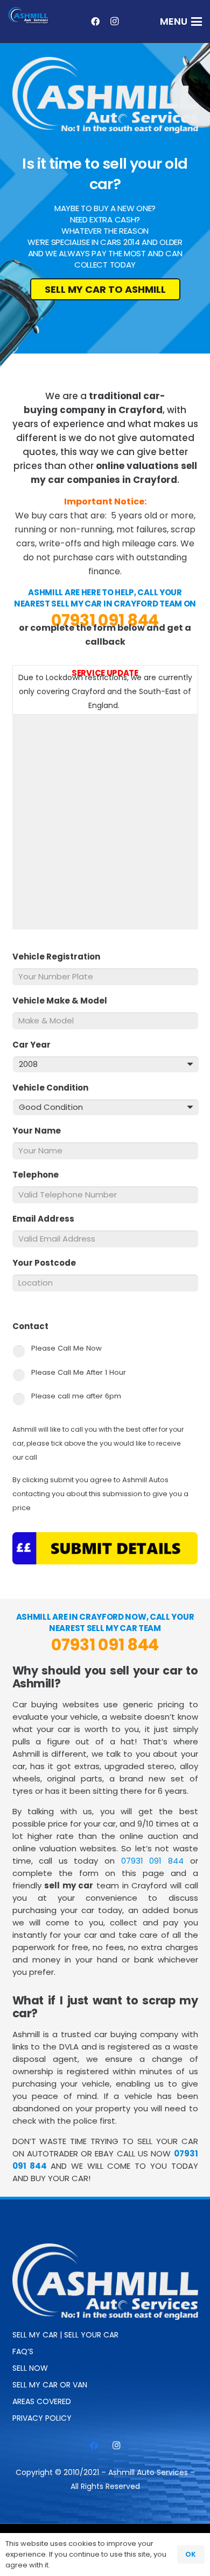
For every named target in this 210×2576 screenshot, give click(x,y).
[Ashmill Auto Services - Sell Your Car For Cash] (29, 16)
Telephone (40, 1175)
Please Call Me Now (66, 1348)
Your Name (41, 1131)
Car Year (36, 1045)
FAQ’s (23, 2351)
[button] (181, 21)
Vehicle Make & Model (64, 1001)
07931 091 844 (105, 620)
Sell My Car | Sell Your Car (65, 2335)
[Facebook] (95, 21)
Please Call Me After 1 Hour (79, 1372)
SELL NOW (30, 2368)
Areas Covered (42, 2401)
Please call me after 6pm (76, 1396)
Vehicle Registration (61, 957)
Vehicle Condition (55, 1088)
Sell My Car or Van (50, 2385)
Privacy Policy (42, 2418)
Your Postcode (48, 1263)
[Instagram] (115, 21)
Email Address (48, 1219)
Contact (35, 1326)
